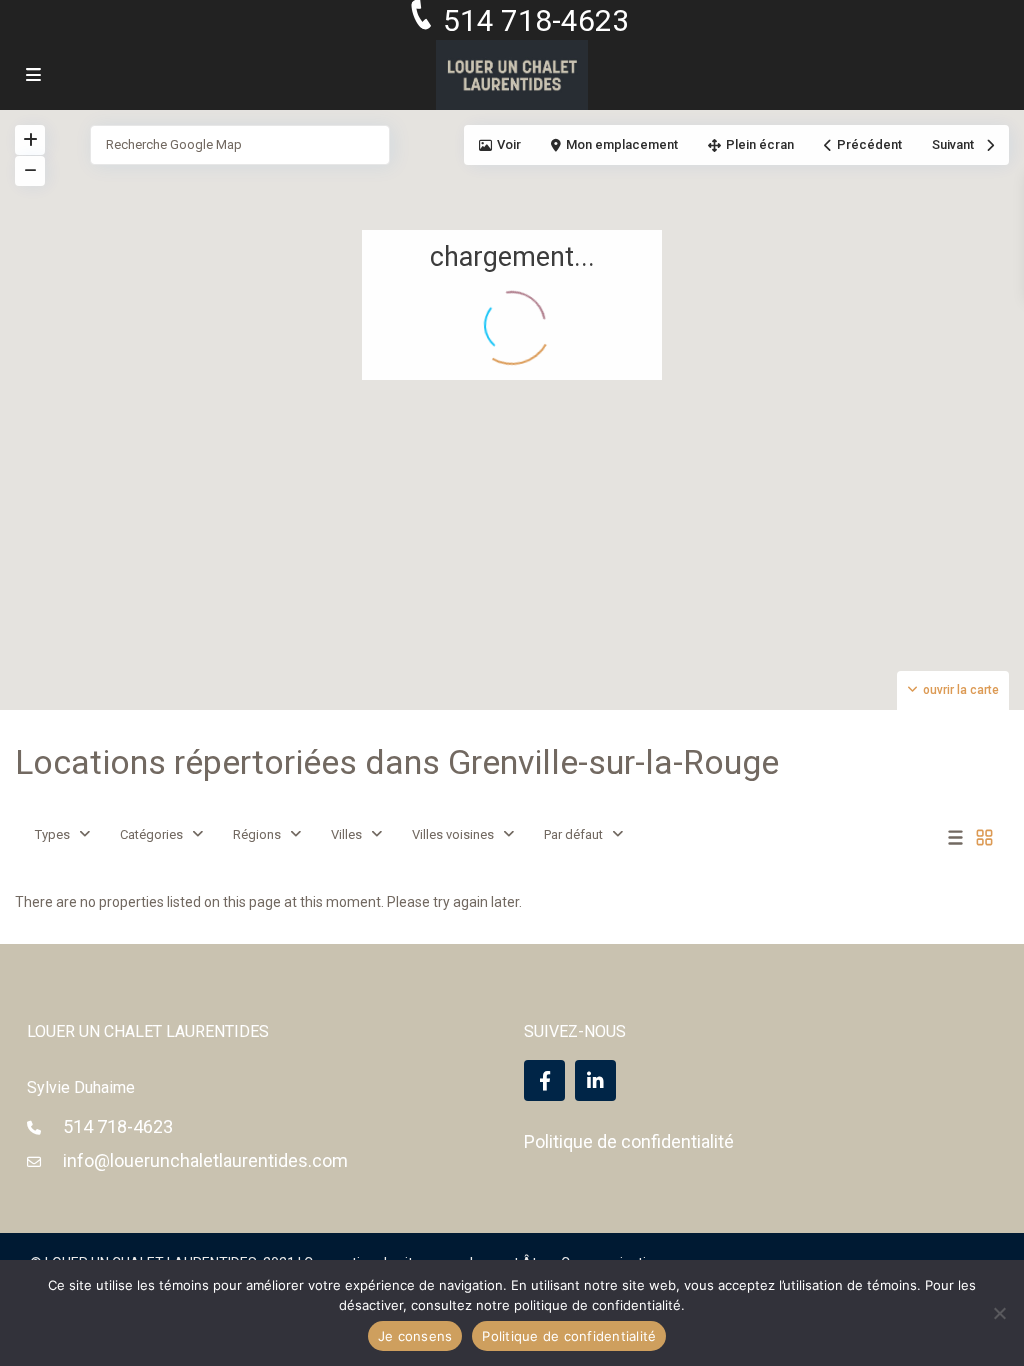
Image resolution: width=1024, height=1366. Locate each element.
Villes (346, 834)
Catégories (151, 834)
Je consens (415, 1336)
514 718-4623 (118, 1126)
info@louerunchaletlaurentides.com (205, 1160)
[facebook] (544, 1080)
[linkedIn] (595, 1080)
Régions (257, 834)
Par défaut (573, 834)
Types (52, 834)
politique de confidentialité (597, 1305)
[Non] (999, 1313)
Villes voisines (453, 834)
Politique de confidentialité (629, 1141)
